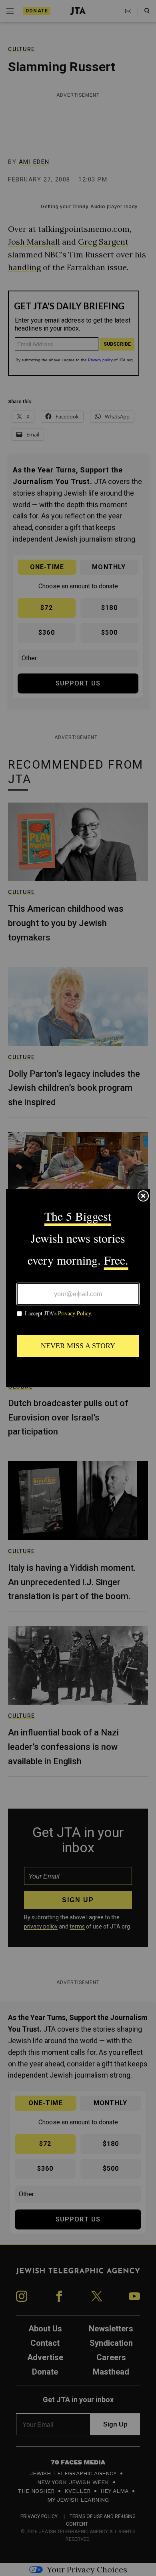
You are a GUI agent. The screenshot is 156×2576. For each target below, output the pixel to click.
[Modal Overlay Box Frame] (78, 1288)
